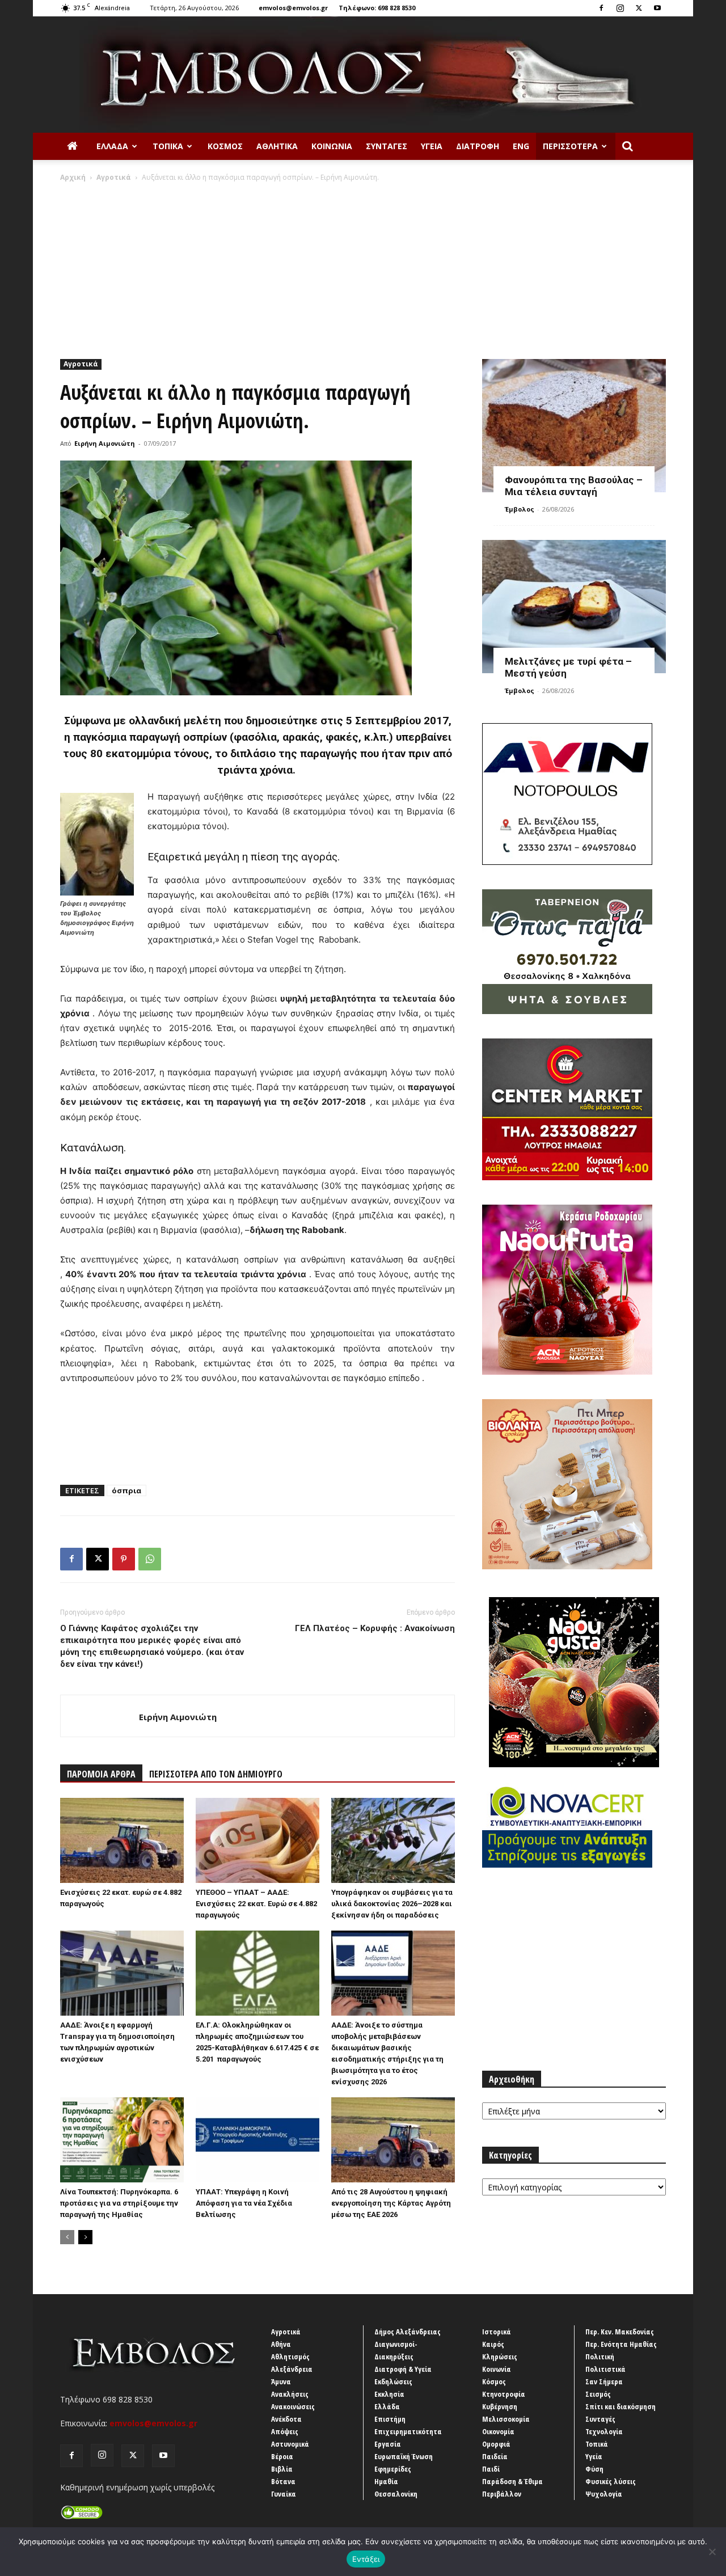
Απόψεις (285, 2431)
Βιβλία (282, 2469)
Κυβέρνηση (500, 2406)
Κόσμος (225, 146)
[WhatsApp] (150, 1559)
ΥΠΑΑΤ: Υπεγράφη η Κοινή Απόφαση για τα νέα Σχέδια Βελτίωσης (244, 2203)
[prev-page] (67, 2237)
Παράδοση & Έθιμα (512, 2481)
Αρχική (73, 177)
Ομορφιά (496, 2444)
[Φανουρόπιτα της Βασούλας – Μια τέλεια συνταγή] (574, 426)
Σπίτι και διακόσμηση (621, 2406)
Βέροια (282, 2456)
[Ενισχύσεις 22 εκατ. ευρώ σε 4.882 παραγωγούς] (122, 1840)
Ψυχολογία (604, 2494)
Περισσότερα (570, 146)
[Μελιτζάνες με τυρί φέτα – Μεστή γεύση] (574, 607)
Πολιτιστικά (605, 2369)
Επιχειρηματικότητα (408, 2431)
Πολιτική (600, 2357)
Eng (521, 146)
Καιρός (493, 2344)
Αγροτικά (114, 177)
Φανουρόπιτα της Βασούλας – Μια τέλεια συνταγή (574, 486)
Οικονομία (498, 2431)
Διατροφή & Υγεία (403, 2369)
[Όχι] (712, 2552)
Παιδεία (495, 2456)
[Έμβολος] (363, 75)
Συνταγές (387, 146)
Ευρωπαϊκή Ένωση (404, 2456)
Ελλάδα (112, 146)
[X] (639, 8)
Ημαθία (386, 2481)
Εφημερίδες (393, 2469)
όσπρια (126, 1490)
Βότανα (283, 2481)
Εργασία (388, 2444)
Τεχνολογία (604, 2431)
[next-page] (85, 2237)
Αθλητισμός (290, 2357)
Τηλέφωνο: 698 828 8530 (377, 8)
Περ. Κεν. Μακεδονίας (620, 2332)
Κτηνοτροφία (504, 2394)
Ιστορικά (497, 2332)
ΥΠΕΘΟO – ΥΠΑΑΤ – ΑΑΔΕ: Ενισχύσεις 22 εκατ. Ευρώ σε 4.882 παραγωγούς (256, 1904)
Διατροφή (478, 146)
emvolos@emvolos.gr (293, 8)
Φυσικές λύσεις (611, 2481)
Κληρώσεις (500, 2357)
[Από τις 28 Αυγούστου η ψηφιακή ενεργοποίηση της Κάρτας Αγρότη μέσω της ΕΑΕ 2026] (393, 2140)
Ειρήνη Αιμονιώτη (105, 443)
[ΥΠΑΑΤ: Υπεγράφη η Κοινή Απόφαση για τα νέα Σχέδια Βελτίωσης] (258, 2140)
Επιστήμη (390, 2419)
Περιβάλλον (502, 2494)
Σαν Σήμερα (604, 2381)
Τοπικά (168, 146)
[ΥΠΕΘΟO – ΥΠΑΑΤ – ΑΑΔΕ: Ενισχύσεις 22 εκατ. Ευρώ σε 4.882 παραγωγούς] (258, 1840)
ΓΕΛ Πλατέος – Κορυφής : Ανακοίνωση (375, 1628)
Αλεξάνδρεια (292, 2369)
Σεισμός (598, 2394)
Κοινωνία (332, 146)
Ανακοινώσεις (293, 2406)
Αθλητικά (277, 146)
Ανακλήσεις (290, 2394)
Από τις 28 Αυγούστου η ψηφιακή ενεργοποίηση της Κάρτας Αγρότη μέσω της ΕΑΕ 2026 (391, 2203)
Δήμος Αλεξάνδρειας (408, 2332)
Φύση (594, 2469)
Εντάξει (366, 2559)
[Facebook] (601, 8)
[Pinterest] (124, 1559)
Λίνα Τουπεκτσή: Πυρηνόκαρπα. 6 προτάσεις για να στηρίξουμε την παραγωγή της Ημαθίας (119, 2203)
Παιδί (491, 2469)
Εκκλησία (389, 2394)
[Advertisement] (363, 268)
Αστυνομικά (290, 2444)
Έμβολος (520, 509)
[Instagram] (620, 8)
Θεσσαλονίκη (396, 2494)
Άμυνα (281, 2381)
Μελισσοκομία (506, 2419)
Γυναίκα (284, 2494)
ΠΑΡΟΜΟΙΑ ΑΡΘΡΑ (101, 1774)
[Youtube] (657, 8)
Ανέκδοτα (286, 2419)
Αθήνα (281, 2344)
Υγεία (432, 146)
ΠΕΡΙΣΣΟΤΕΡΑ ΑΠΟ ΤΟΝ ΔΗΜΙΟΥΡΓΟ (216, 1774)
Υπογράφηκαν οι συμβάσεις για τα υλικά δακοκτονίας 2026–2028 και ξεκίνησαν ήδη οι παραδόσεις (392, 1904)
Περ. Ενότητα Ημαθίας (621, 2344)
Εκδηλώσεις (393, 2381)
